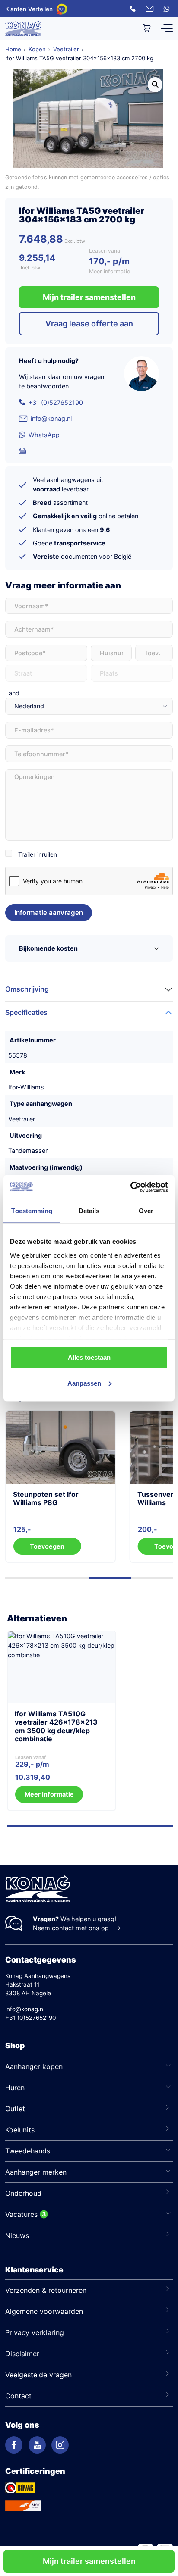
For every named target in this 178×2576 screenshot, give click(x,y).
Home (13, 49)
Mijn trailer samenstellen (89, 2561)
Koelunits (20, 2130)
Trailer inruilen (38, 854)
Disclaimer (22, 2354)
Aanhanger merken (36, 2172)
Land (12, 693)
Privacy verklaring (35, 2332)
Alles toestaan (89, 1357)
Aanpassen (84, 1383)
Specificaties (26, 1012)
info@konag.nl (51, 418)
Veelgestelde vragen (38, 2375)
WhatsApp (44, 435)
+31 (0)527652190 (56, 402)
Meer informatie (110, 271)
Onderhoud (23, 2193)
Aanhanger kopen (34, 2066)
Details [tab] (89, 1211)
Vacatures (21, 2214)
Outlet (15, 2109)
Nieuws (17, 2235)
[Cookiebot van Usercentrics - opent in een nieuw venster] (130, 1187)
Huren (15, 2088)
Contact (18, 2396)
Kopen (37, 49)
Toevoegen (60, 1546)
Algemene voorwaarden (44, 2311)
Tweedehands (28, 2151)
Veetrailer (66, 49)
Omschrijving (27, 989)
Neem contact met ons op (71, 1928)
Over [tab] (146, 1211)
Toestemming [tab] (32, 1211)
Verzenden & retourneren (46, 2290)
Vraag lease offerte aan (89, 324)
